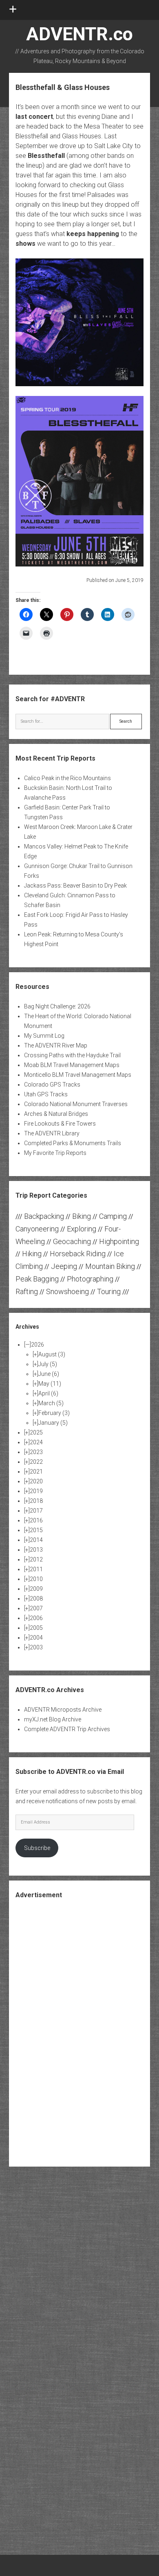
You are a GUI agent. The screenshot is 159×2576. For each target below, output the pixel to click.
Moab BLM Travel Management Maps (72, 1065)
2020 (36, 1481)
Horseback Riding (78, 1254)
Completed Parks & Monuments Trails (73, 1143)
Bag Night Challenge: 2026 (57, 1006)
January (53, 1423)
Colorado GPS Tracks (52, 1085)
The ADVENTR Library (52, 1133)
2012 (36, 1559)
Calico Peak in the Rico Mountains (67, 778)
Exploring (82, 1229)
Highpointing (119, 1241)
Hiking (32, 1254)
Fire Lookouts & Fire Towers (60, 1124)
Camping (113, 1216)
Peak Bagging (37, 1279)
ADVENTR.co (79, 34)
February (54, 1413)
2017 (36, 1511)
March (51, 1403)
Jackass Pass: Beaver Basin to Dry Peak (75, 886)
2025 (36, 1432)
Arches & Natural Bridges (56, 1114)
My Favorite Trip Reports (55, 1153)
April (48, 1393)
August (52, 1354)
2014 (36, 1540)
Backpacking (44, 1216)
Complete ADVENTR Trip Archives (67, 1729)
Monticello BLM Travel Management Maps (78, 1075)
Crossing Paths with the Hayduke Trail (72, 1055)
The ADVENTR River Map (56, 1045)
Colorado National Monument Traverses (76, 1104)
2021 (36, 1472)
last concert (34, 117)
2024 (36, 1442)
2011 (36, 1569)
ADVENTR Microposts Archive (63, 1710)
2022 (36, 1462)
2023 (36, 1452)
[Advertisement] (79, 2032)
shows (25, 244)
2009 (36, 1589)
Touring (109, 1291)
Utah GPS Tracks (46, 1094)
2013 (36, 1550)
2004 (36, 1638)
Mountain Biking (110, 1266)
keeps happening (93, 234)
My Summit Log (44, 1036)
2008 (36, 1599)
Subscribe (37, 1848)
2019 (36, 1491)
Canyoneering (37, 1229)
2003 (36, 1647)
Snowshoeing (67, 1291)
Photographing (90, 1279)
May (50, 1384)
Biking (82, 1216)
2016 (36, 1520)
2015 (36, 1530)
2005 (36, 1628)
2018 (36, 1501)
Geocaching (72, 1241)
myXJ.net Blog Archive (53, 1719)
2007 (36, 1608)
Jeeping (64, 1266)
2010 (36, 1579)
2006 (36, 1618)
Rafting (27, 1291)
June (49, 1374)
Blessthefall (46, 156)
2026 (38, 1345)
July (48, 1364)
